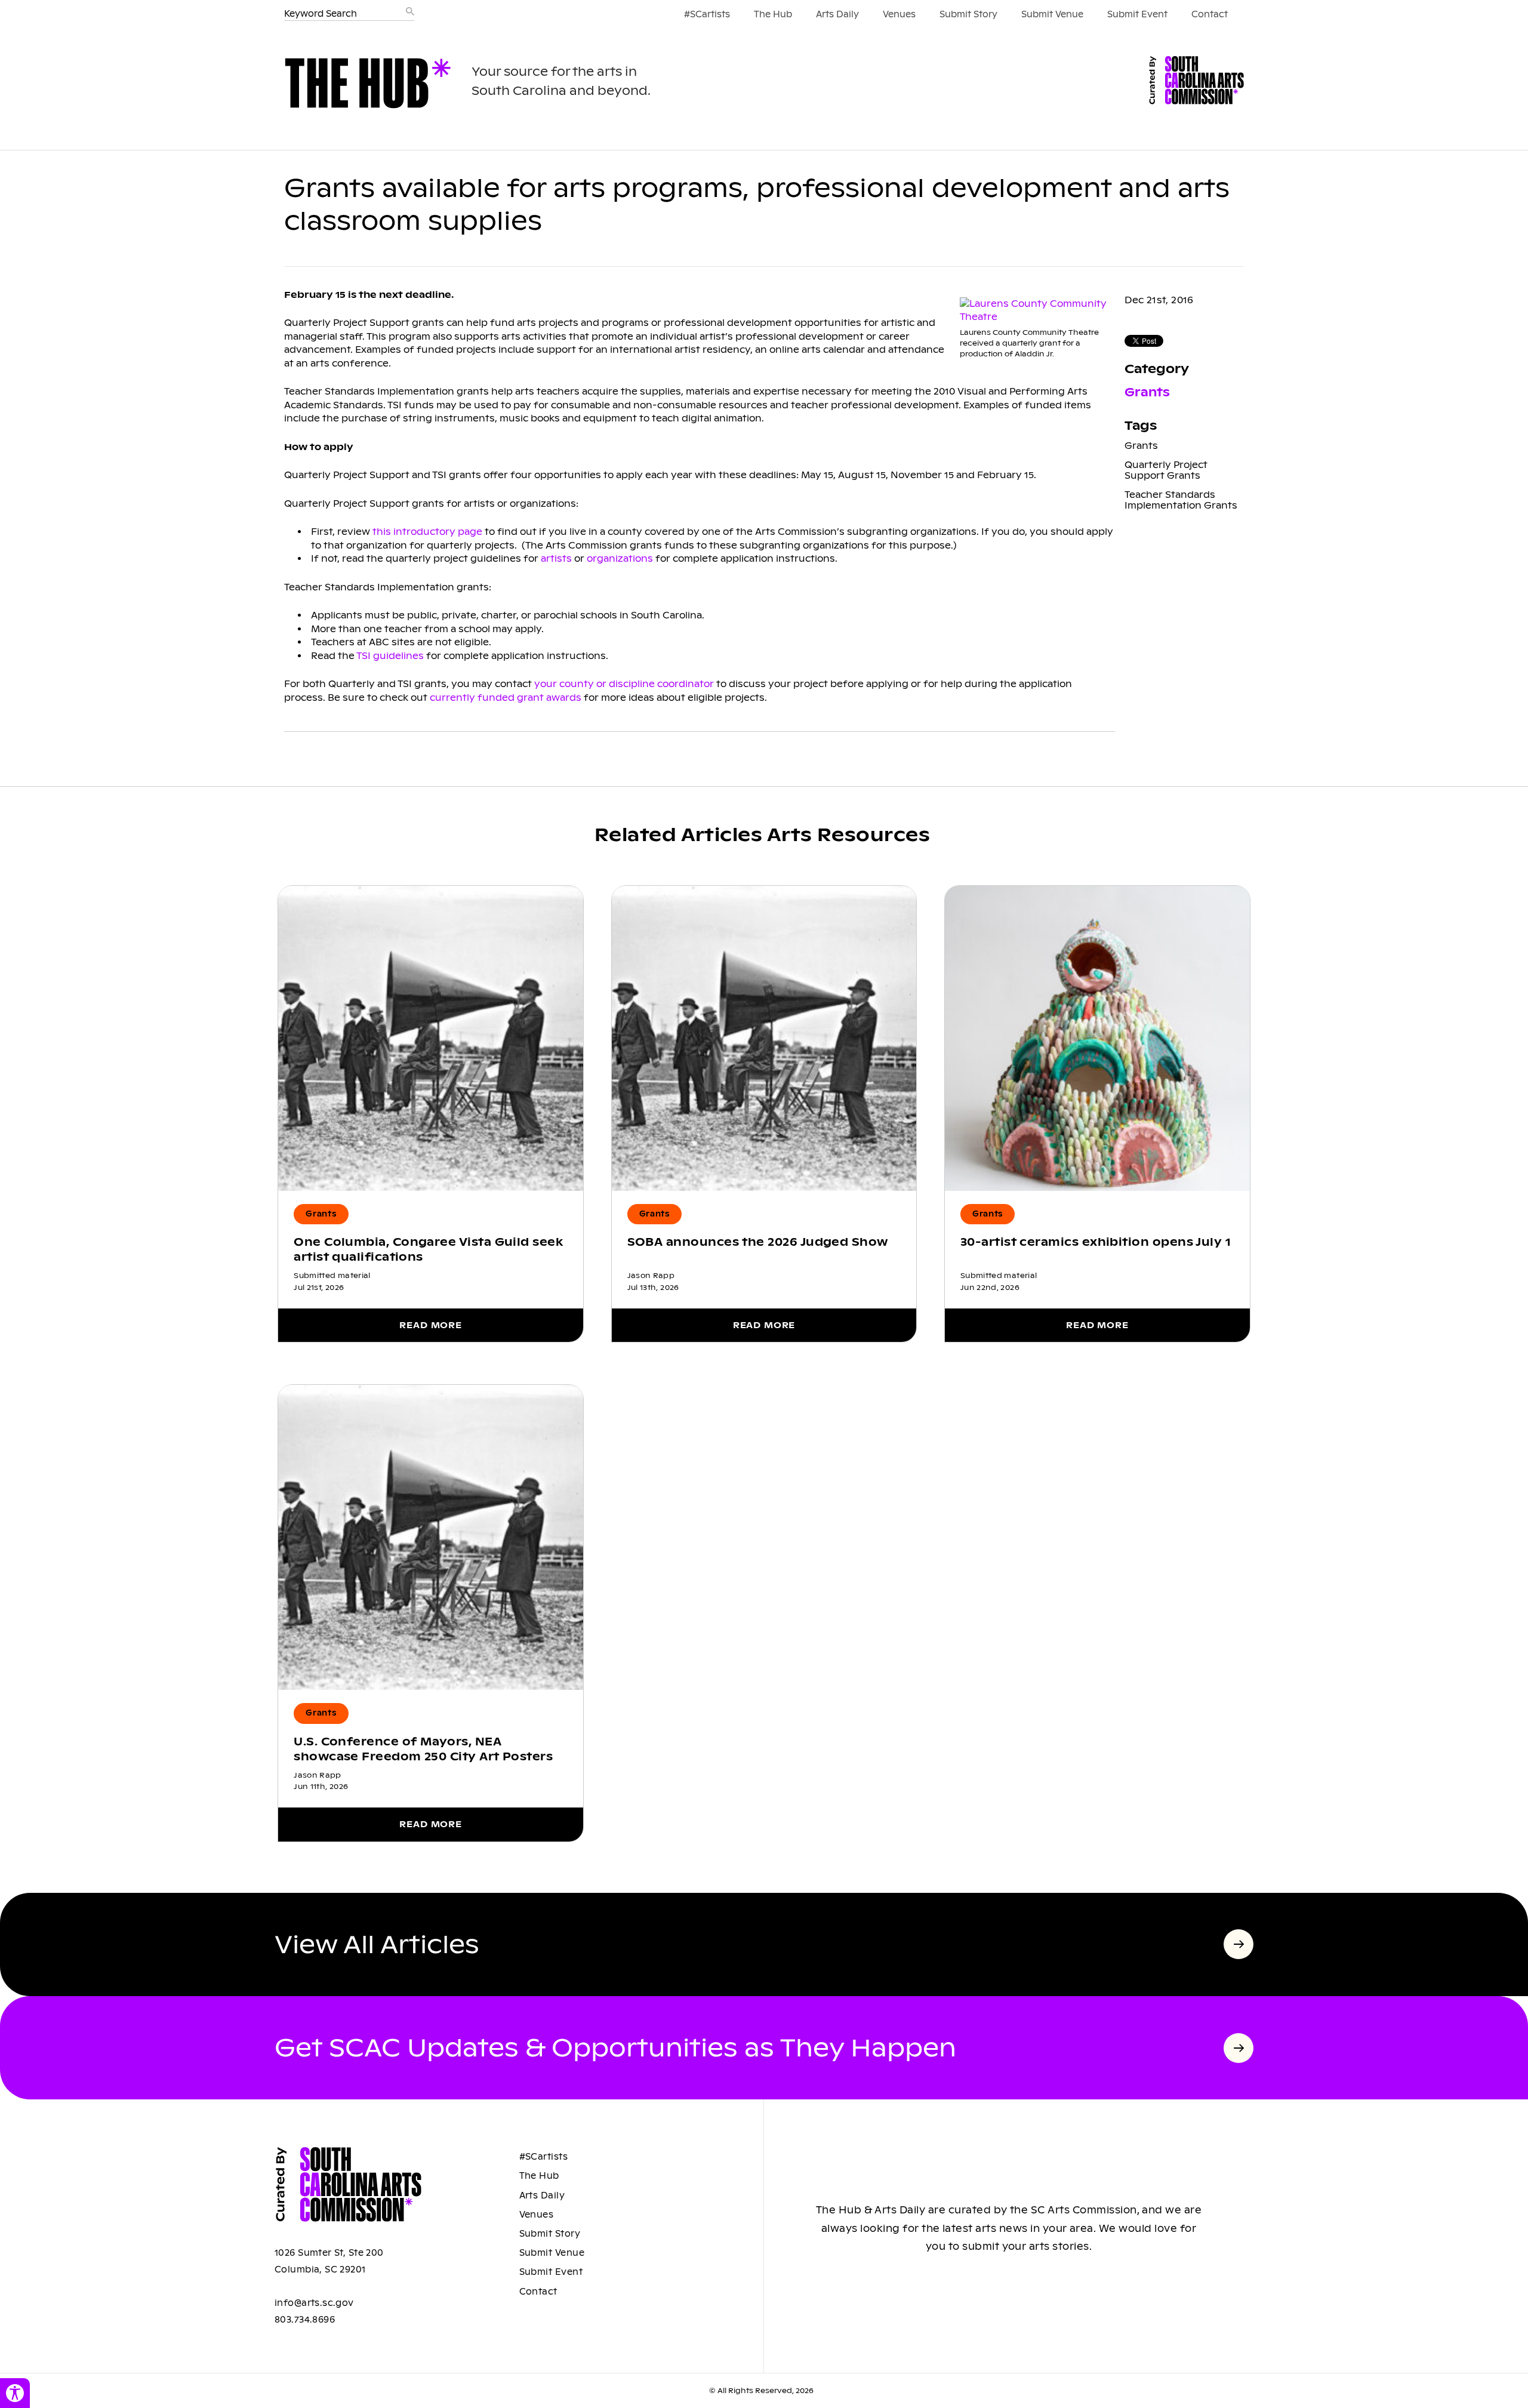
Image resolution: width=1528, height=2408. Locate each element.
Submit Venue (1052, 14)
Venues (899, 14)
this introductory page (427, 532)
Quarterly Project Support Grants (1166, 470)
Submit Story (968, 14)
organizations (620, 558)
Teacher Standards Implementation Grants (1181, 500)
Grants (1147, 392)
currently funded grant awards (506, 698)
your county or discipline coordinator (624, 684)
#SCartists (707, 14)
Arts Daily (837, 14)
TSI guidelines (390, 656)
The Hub (773, 14)
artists (556, 558)
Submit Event (1137, 14)
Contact (1210, 14)
